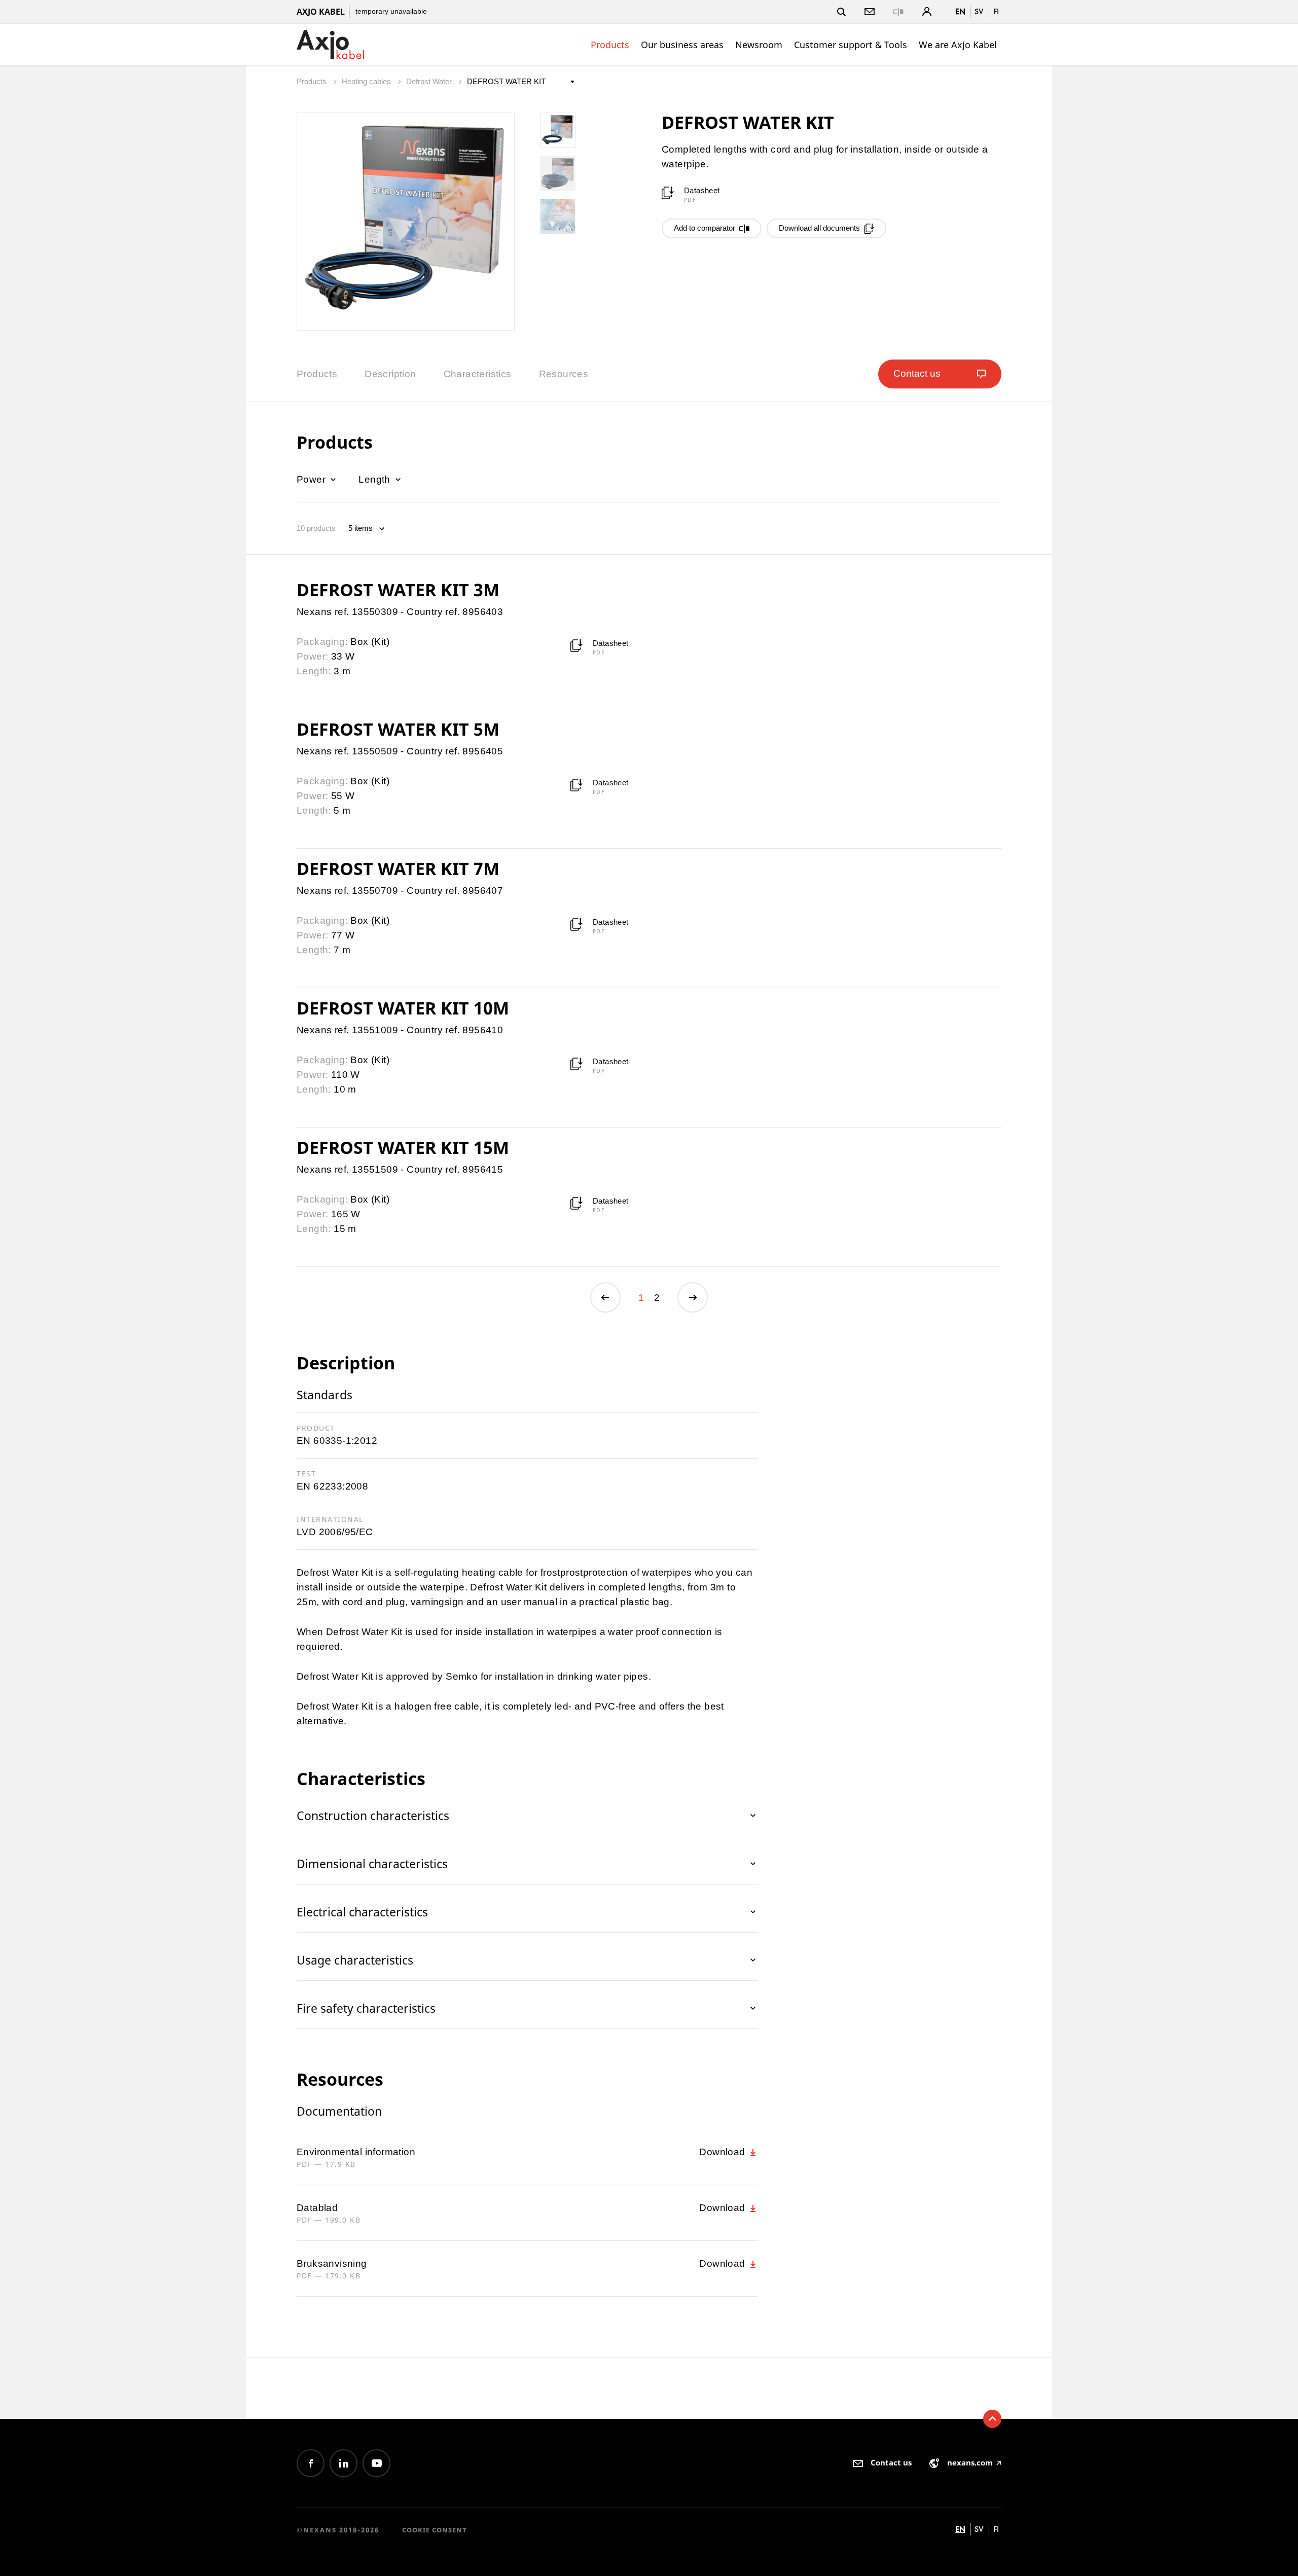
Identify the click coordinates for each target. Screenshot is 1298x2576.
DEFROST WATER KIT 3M (398, 590)
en (960, 11)
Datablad (317, 2208)
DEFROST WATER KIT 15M (403, 1147)
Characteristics (478, 374)
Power (312, 479)
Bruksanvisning (332, 2263)
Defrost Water (430, 81)
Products (610, 45)
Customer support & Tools (851, 45)
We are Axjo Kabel (958, 45)
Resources (564, 374)
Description (390, 374)
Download (724, 2152)
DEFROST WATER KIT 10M (403, 1008)
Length (376, 479)
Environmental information (356, 2152)
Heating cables (367, 81)
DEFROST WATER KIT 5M (398, 729)
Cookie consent (435, 2530)
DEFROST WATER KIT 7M (398, 868)
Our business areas (682, 45)
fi (996, 11)
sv (979, 11)
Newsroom (759, 45)
